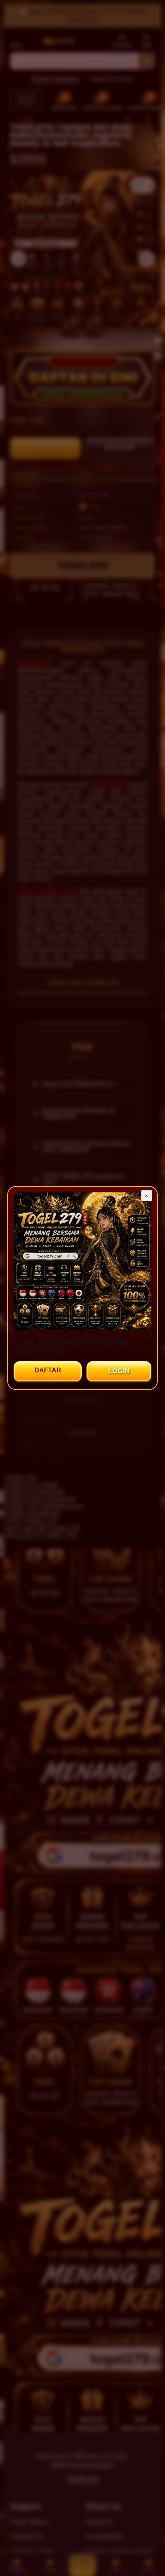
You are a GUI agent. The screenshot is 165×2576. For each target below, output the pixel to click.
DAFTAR (48, 1370)
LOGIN (119, 1371)
